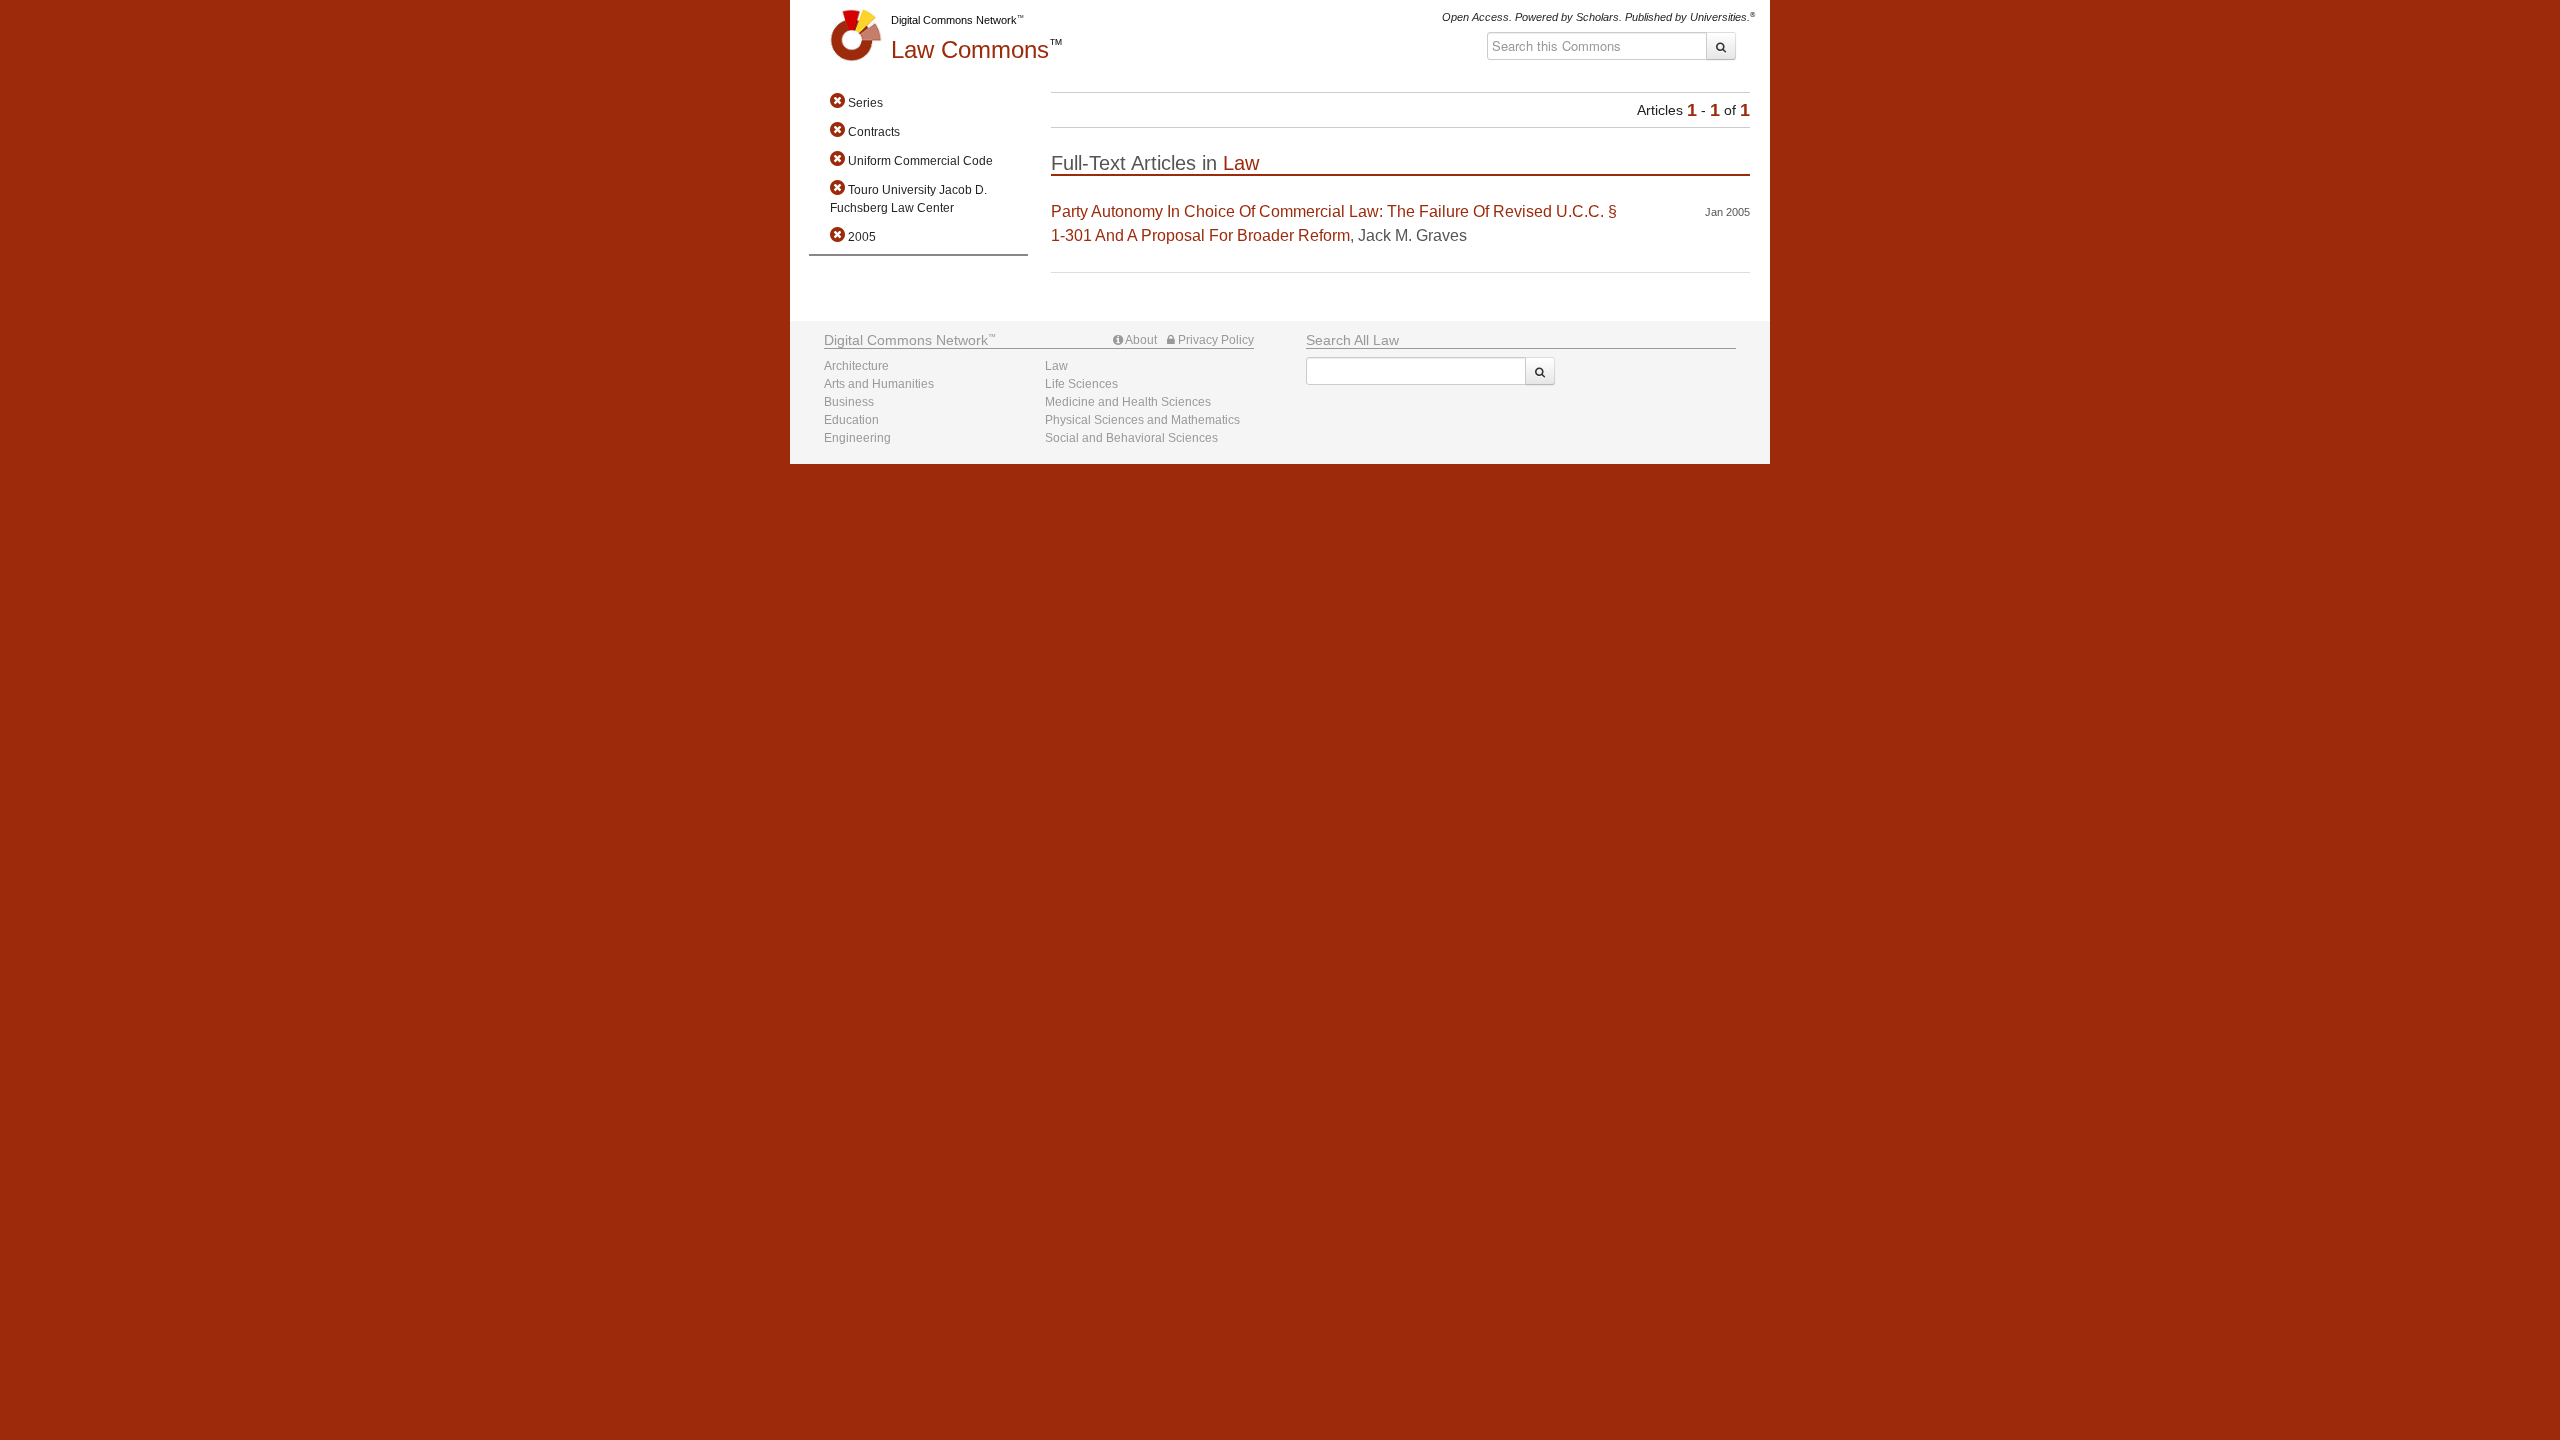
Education (851, 420)
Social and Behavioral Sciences (1131, 438)
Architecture (856, 366)
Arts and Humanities (879, 384)
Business (849, 402)
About (1140, 340)
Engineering (857, 438)
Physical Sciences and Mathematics (1142, 420)
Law (970, 49)
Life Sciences (1081, 384)
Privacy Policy (1214, 340)
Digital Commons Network (954, 20)
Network (906, 340)
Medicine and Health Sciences (1128, 402)
